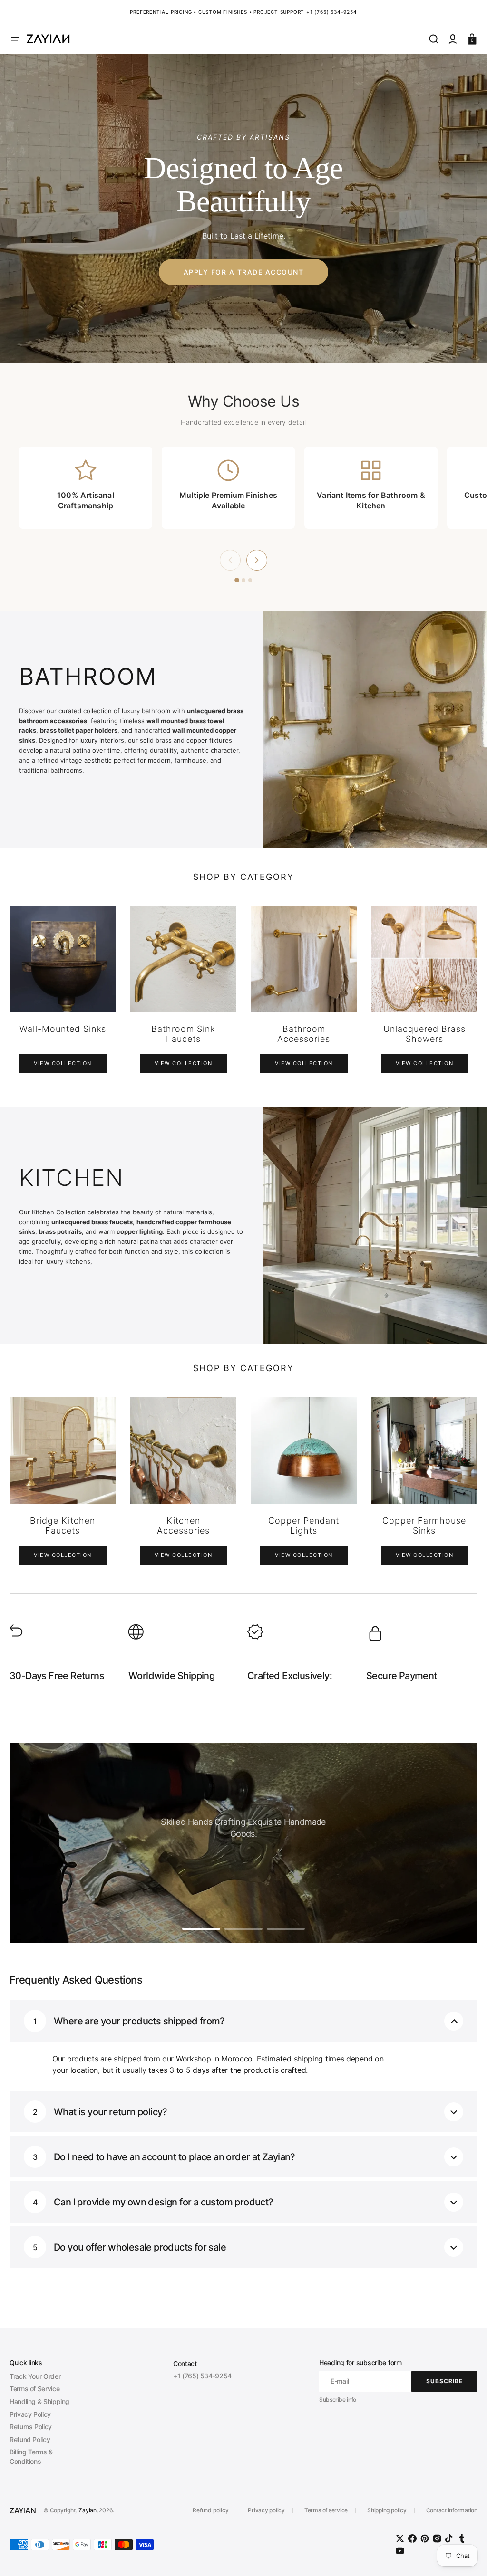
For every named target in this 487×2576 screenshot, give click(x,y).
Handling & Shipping (39, 2401)
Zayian (88, 2510)
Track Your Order (35, 2376)
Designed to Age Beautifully (243, 185)
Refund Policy (30, 2439)
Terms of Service (34, 2389)
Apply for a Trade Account (244, 272)
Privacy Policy (30, 2414)
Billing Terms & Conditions (31, 2457)
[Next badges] (257, 560)
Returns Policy (31, 2427)
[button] (15, 39)
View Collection (63, 1063)
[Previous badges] (230, 560)
